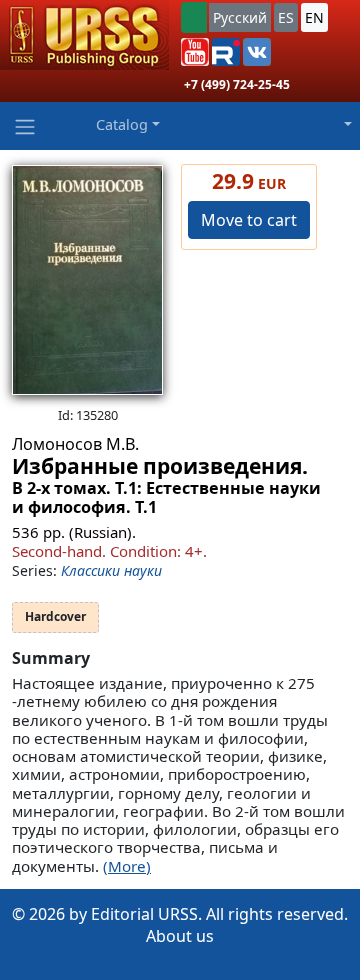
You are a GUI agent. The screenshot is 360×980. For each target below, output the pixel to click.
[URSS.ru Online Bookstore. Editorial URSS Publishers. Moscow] (84, 35)
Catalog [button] (122, 124)
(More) (127, 866)
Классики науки (111, 570)
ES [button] (286, 17)
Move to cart (249, 220)
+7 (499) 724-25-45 (237, 84)
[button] (195, 52)
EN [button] (314, 17)
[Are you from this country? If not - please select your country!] (194, 17)
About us (180, 936)
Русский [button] (240, 17)
